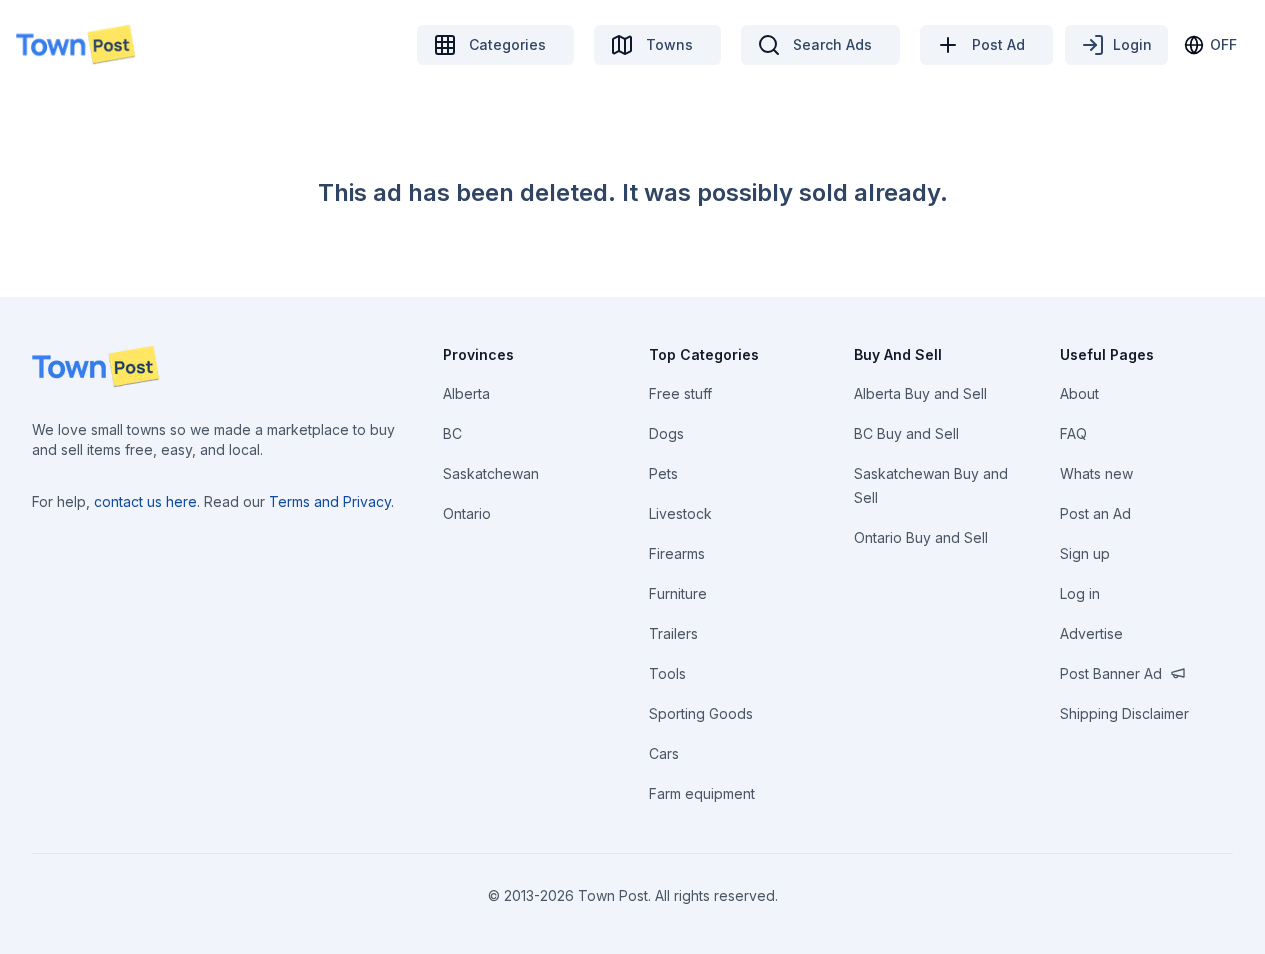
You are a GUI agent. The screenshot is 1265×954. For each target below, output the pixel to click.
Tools (667, 673)
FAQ (1073, 433)
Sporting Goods (701, 713)
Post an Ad (1095, 513)
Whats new (1096, 473)
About (1079, 393)
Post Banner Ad (1111, 673)
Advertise (1091, 633)
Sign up (1085, 553)
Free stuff (680, 393)
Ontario (467, 513)
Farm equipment (702, 793)
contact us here (145, 501)
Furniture (678, 593)
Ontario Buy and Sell (921, 537)
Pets (663, 473)
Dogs (666, 433)
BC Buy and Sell (906, 433)
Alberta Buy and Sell (920, 393)
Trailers (673, 633)
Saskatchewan (491, 473)
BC (452, 433)
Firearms (677, 553)
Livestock (680, 513)
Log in (1080, 593)
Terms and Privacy (330, 501)
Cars (664, 753)
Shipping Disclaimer (1124, 713)
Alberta (466, 393)
